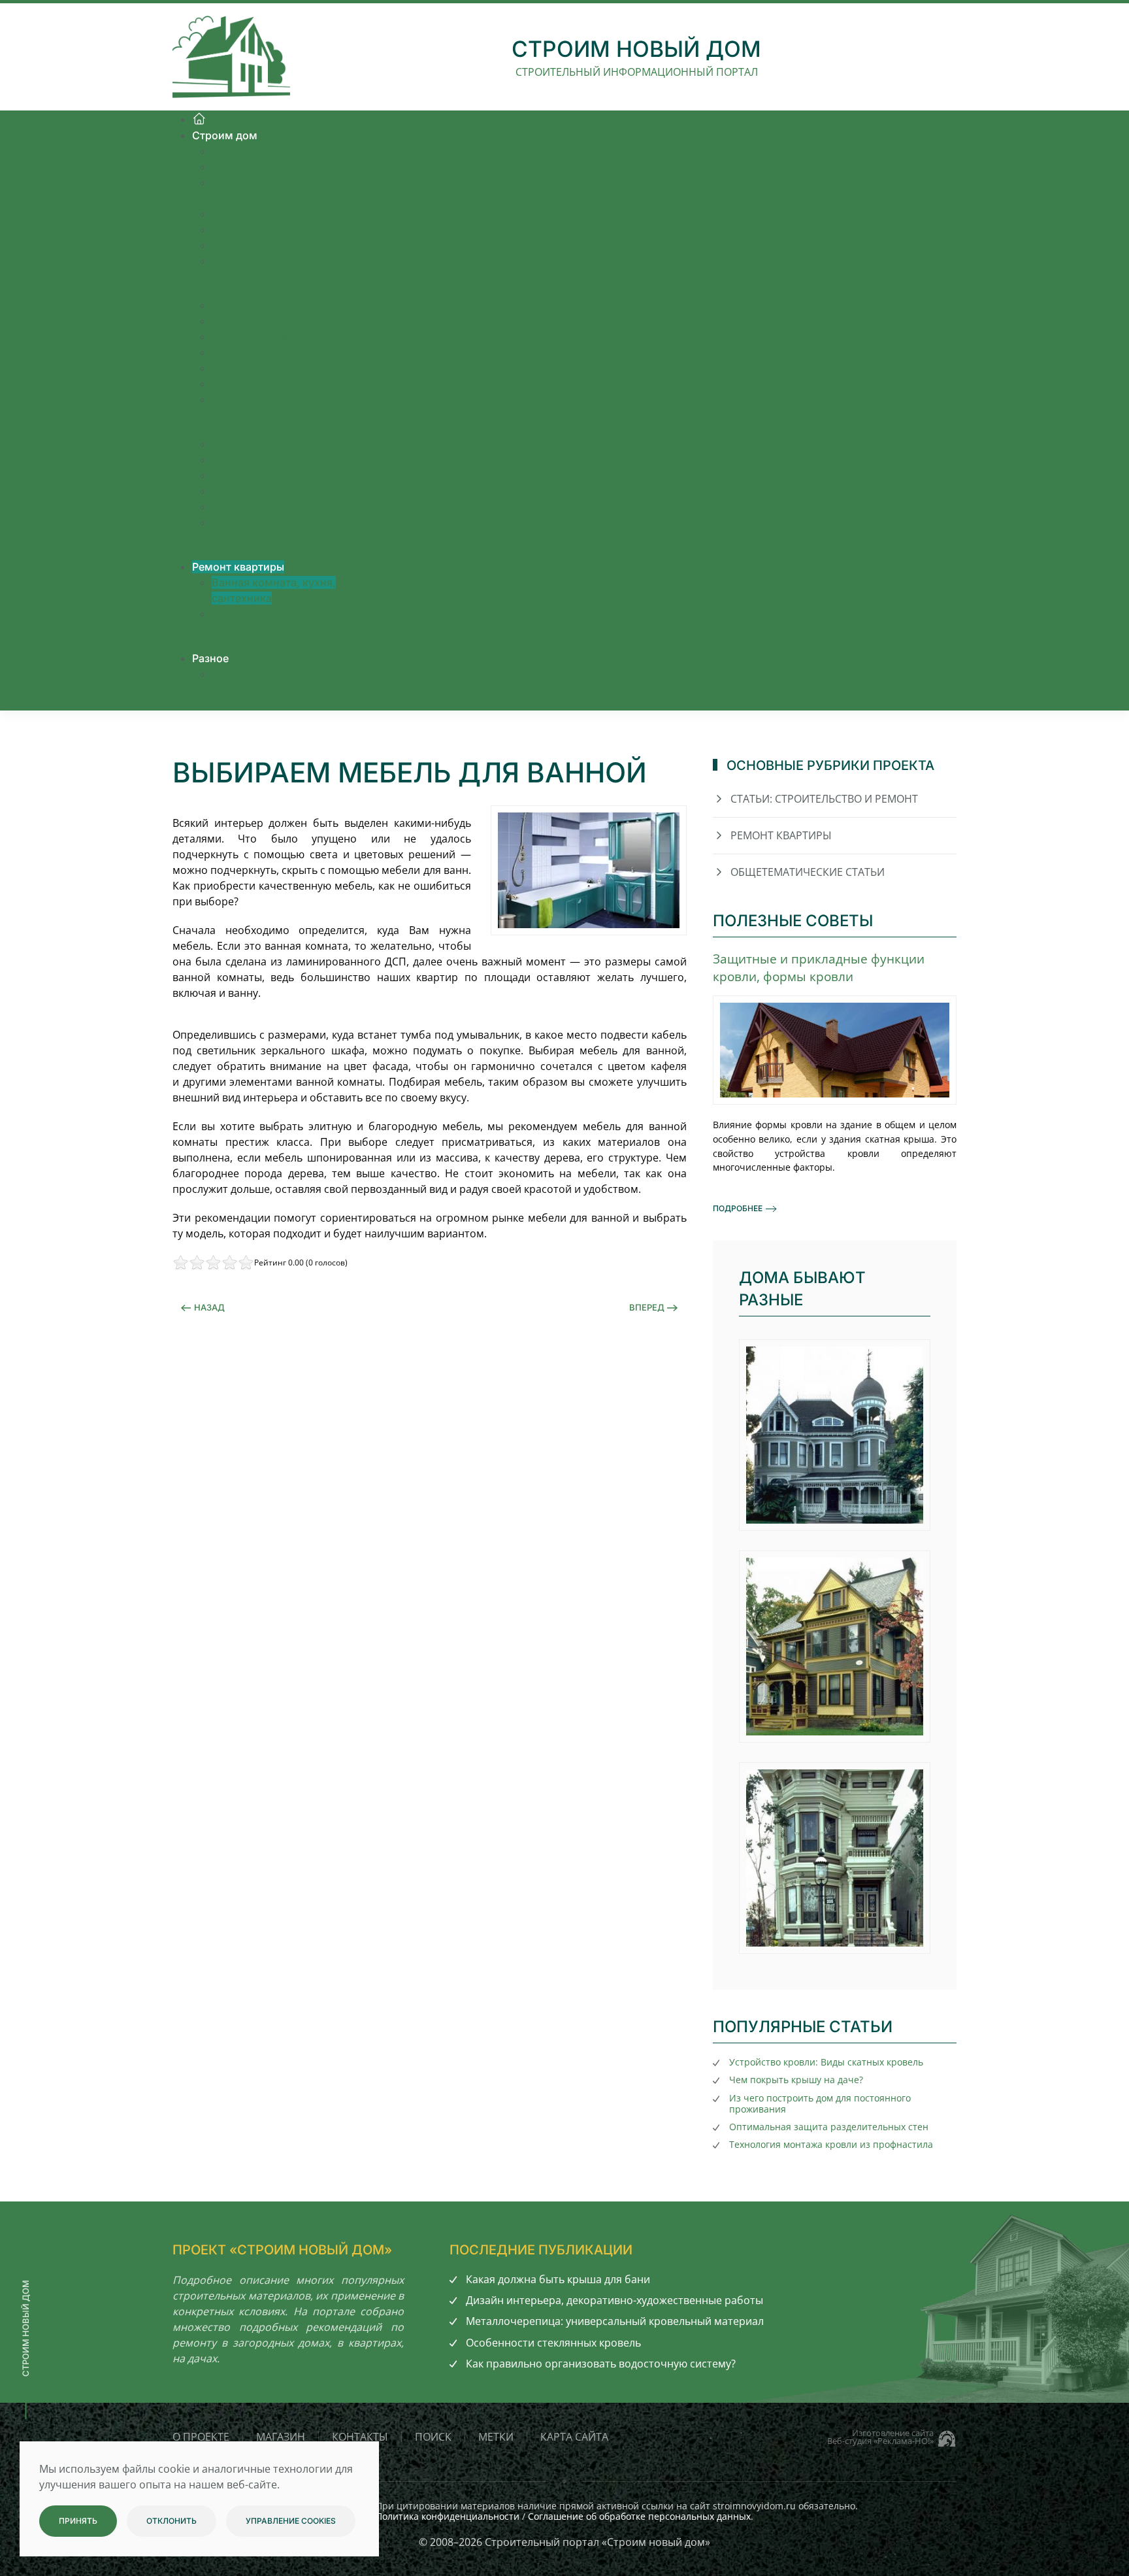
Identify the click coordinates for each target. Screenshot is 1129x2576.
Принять (78, 2521)
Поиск (433, 2437)
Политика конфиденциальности (448, 2516)
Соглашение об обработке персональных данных (639, 2516)
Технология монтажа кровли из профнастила (831, 2144)
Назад (209, 1307)
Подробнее (738, 1208)
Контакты (360, 2437)
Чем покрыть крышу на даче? (796, 2080)
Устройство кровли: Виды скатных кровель (826, 2062)
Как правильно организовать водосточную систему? (601, 2364)
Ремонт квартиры (781, 835)
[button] (835, 1435)
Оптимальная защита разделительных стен (829, 2127)
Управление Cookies (291, 2521)
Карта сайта (574, 2437)
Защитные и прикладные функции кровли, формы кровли (819, 967)
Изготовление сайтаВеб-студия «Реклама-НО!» (880, 2437)
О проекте (201, 2437)
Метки (496, 2437)
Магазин (281, 2437)
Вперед (647, 1307)
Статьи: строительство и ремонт (824, 799)
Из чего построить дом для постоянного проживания (820, 2103)
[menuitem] (199, 119)
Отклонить (172, 2521)
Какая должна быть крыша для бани (558, 2279)
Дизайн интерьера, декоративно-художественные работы (614, 2300)
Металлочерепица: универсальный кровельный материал (615, 2321)
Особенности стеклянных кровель (553, 2343)
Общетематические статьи (808, 872)
